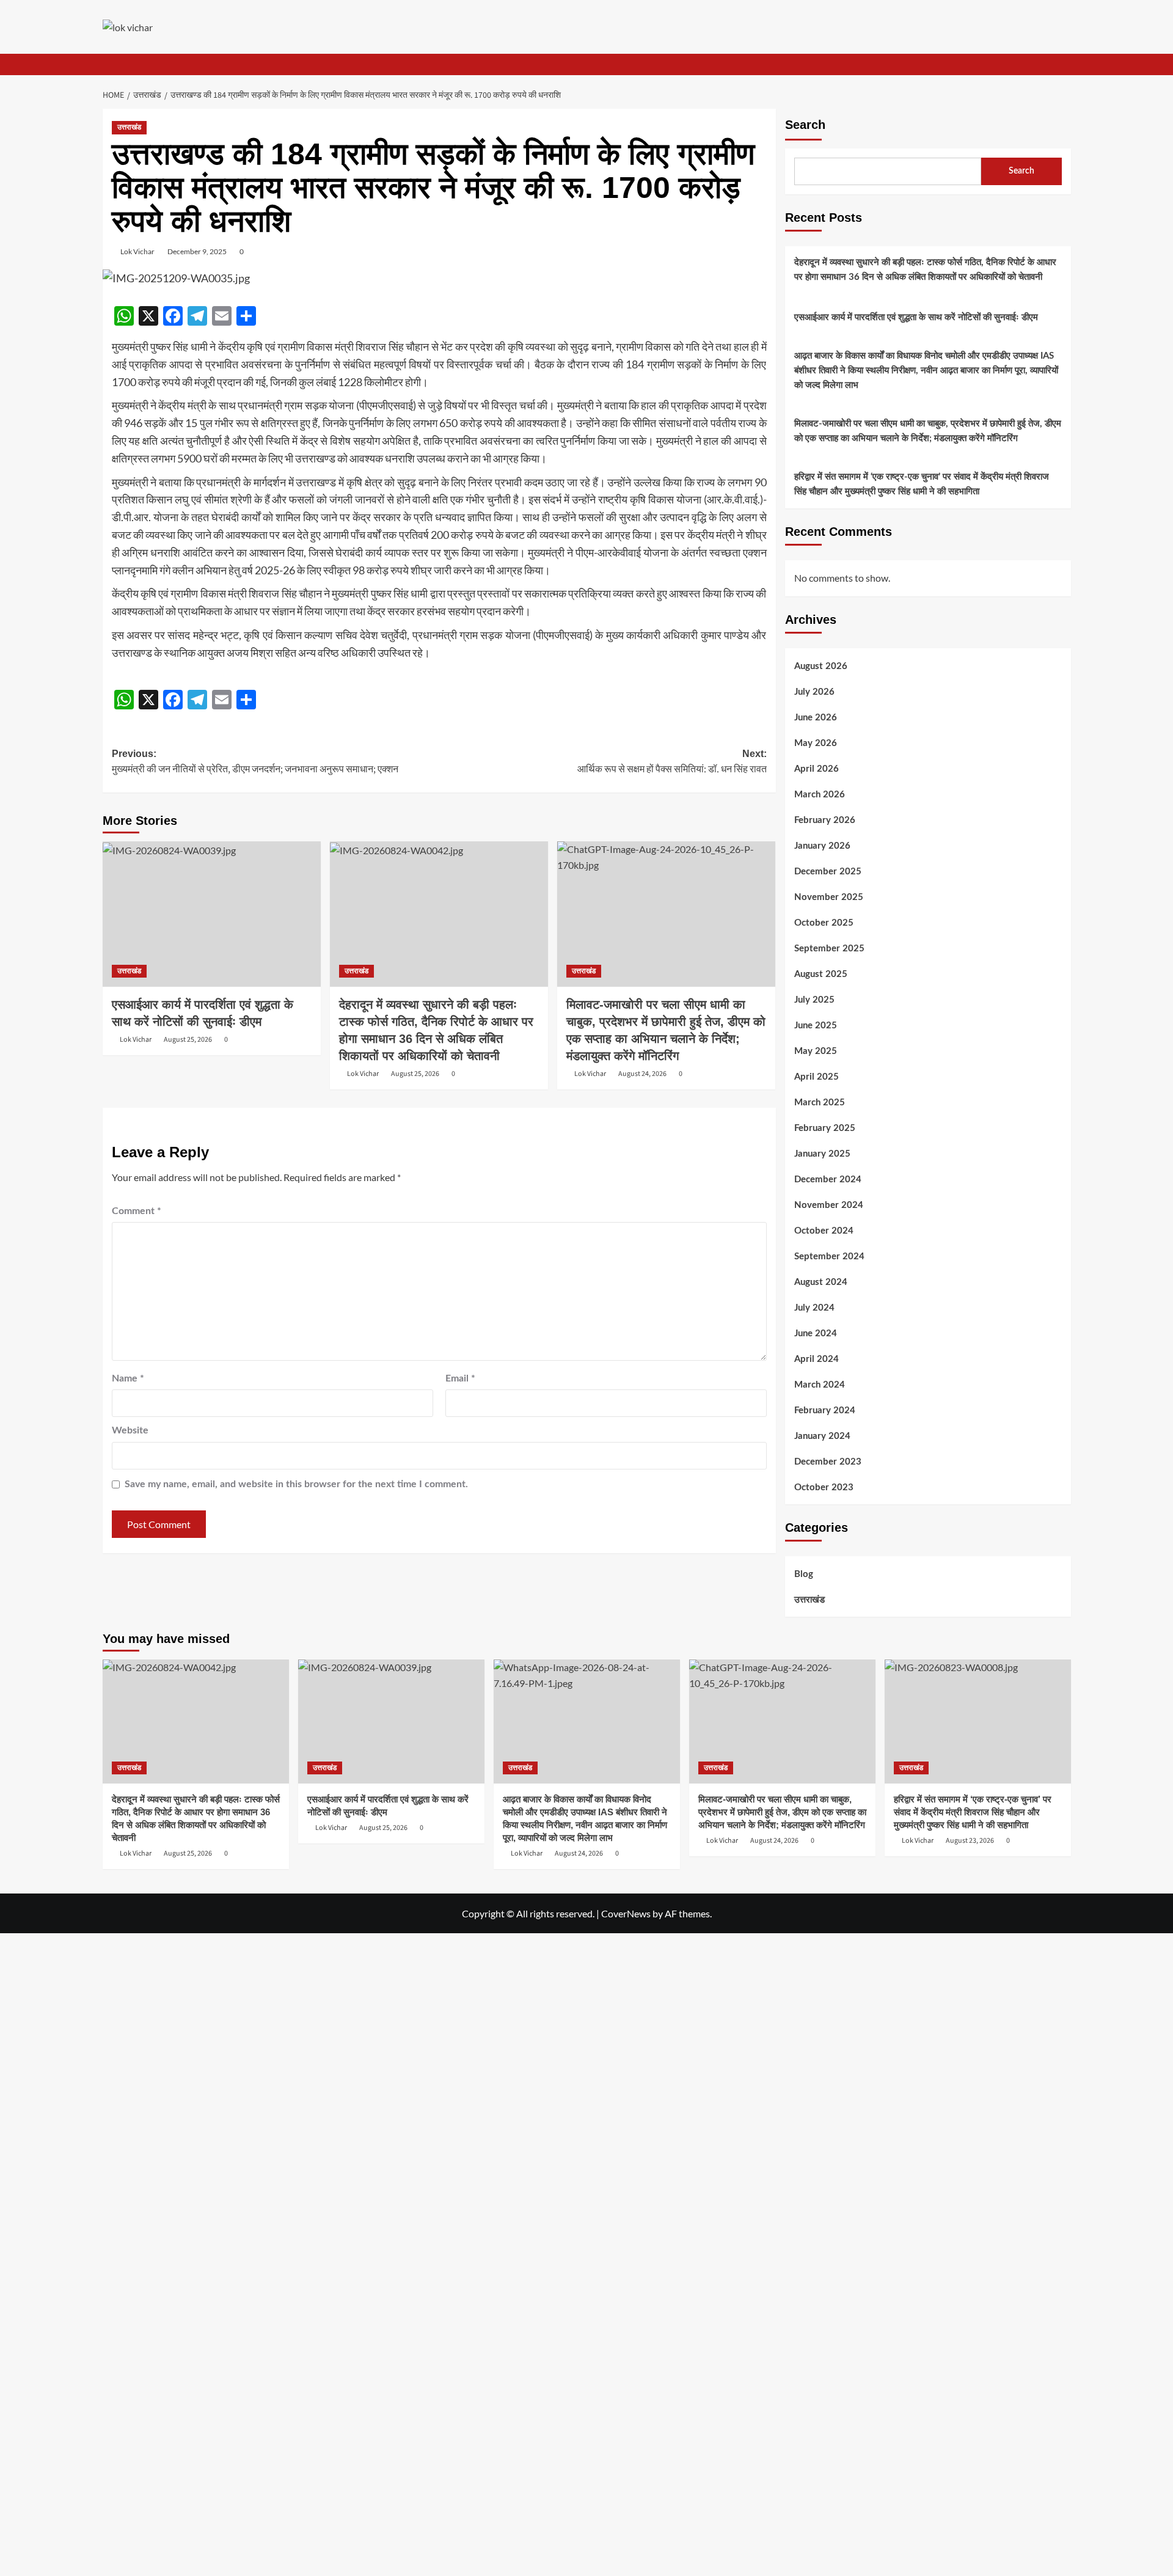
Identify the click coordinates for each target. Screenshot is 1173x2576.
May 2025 (816, 1051)
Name (128, 1378)
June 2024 (816, 1334)
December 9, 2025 (197, 251)
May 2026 (816, 743)
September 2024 (829, 1257)
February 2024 (825, 1411)
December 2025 (828, 872)
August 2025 (821, 974)
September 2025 (829, 949)
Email (460, 1378)
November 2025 (829, 897)
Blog (804, 1574)
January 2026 (822, 846)
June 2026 (816, 718)
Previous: (255, 762)
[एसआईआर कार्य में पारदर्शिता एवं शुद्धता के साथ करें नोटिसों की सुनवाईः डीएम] (212, 914)
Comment (137, 1211)
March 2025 (820, 1103)
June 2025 (816, 1026)
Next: (672, 762)
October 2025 (824, 923)
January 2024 (822, 1436)
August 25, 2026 (188, 1040)
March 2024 (820, 1385)
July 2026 (814, 692)
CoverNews (626, 1913)
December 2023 (828, 1462)
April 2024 (817, 1359)
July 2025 (814, 1000)
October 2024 (824, 1231)
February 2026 (825, 820)
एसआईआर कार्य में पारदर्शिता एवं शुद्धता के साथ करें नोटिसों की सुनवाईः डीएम (916, 317)
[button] (1063, 64)
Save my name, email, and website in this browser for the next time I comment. (296, 1484)
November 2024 (829, 1205)
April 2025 (817, 1077)
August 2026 (821, 666)
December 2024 (828, 1180)
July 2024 (814, 1308)
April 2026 (817, 769)
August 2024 (821, 1282)
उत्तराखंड (129, 127)
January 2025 (822, 1154)
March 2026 (820, 795)
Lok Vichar (137, 251)
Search (805, 125)
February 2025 (825, 1128)
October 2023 (824, 1487)
